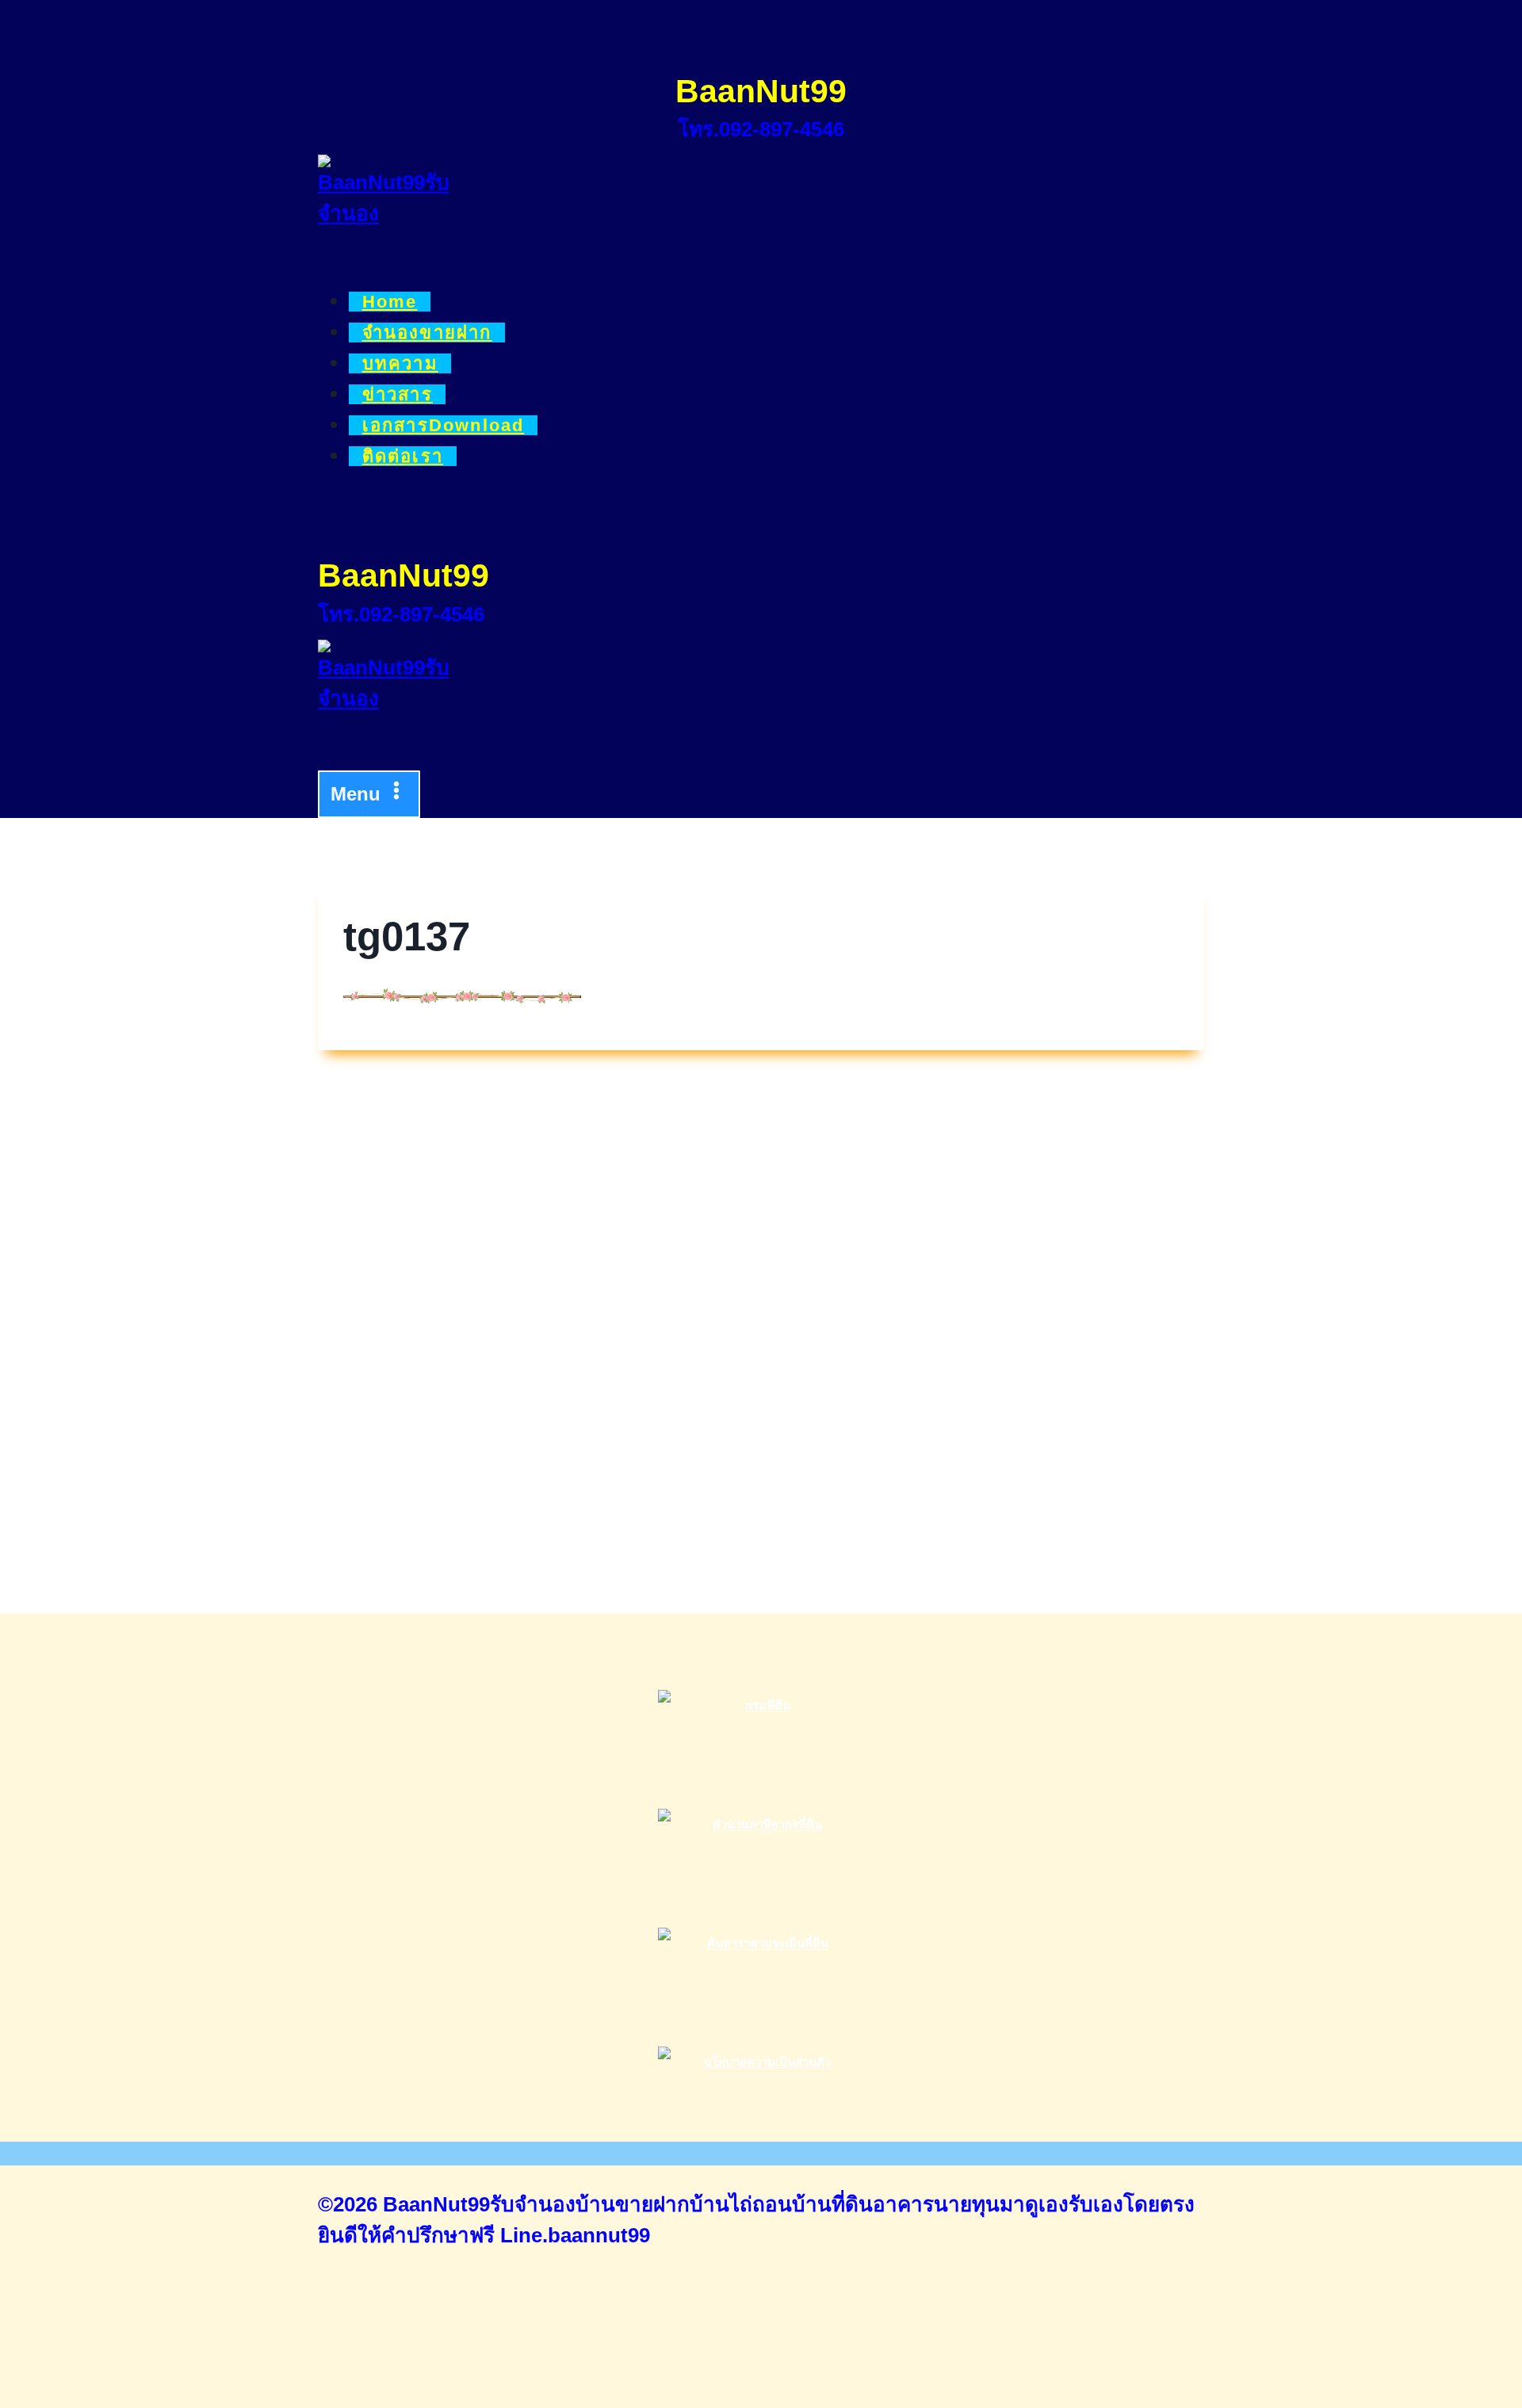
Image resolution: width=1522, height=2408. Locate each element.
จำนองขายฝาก (427, 333)
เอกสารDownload (444, 425)
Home (390, 302)
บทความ (400, 363)
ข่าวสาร (398, 394)
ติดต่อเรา (403, 456)
